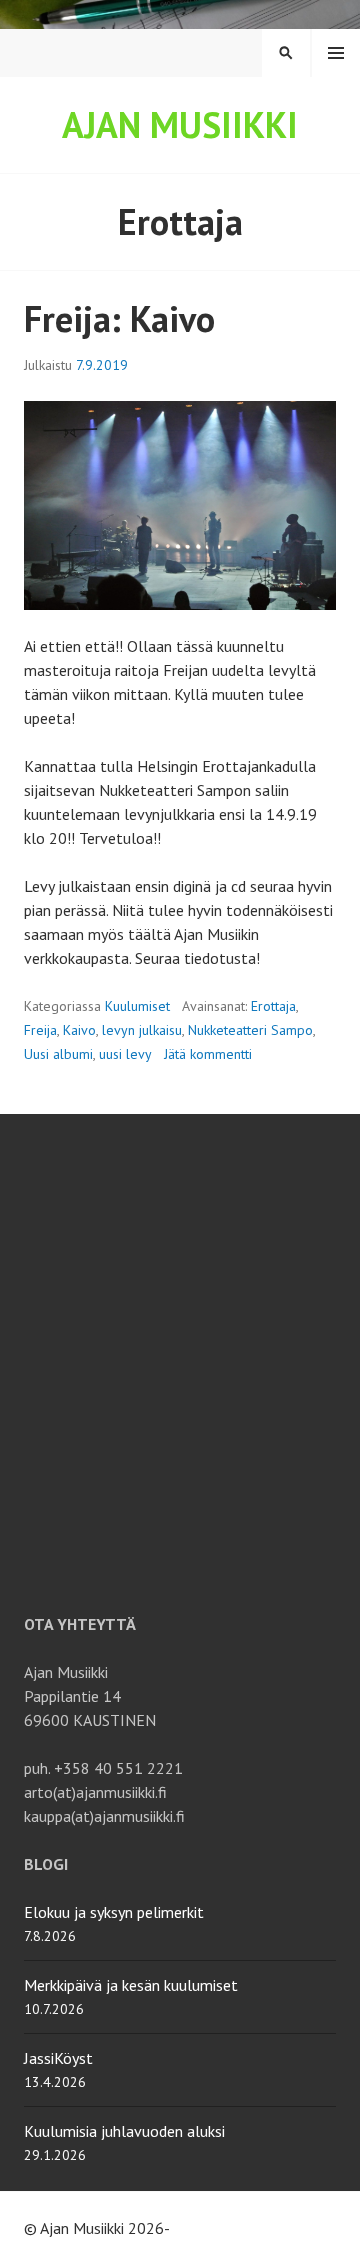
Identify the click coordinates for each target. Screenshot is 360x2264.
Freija (40, 1030)
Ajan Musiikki (180, 124)
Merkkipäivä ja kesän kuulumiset (131, 1985)
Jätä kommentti (208, 1054)
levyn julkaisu (142, 1030)
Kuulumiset (137, 1006)
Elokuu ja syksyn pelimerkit (114, 1912)
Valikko (336, 53)
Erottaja (273, 1006)
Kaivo (79, 1030)
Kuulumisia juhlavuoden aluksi (124, 2131)
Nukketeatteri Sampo (250, 1030)
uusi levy (125, 1054)
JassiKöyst (58, 2058)
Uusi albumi (58, 1054)
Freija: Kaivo (119, 318)
